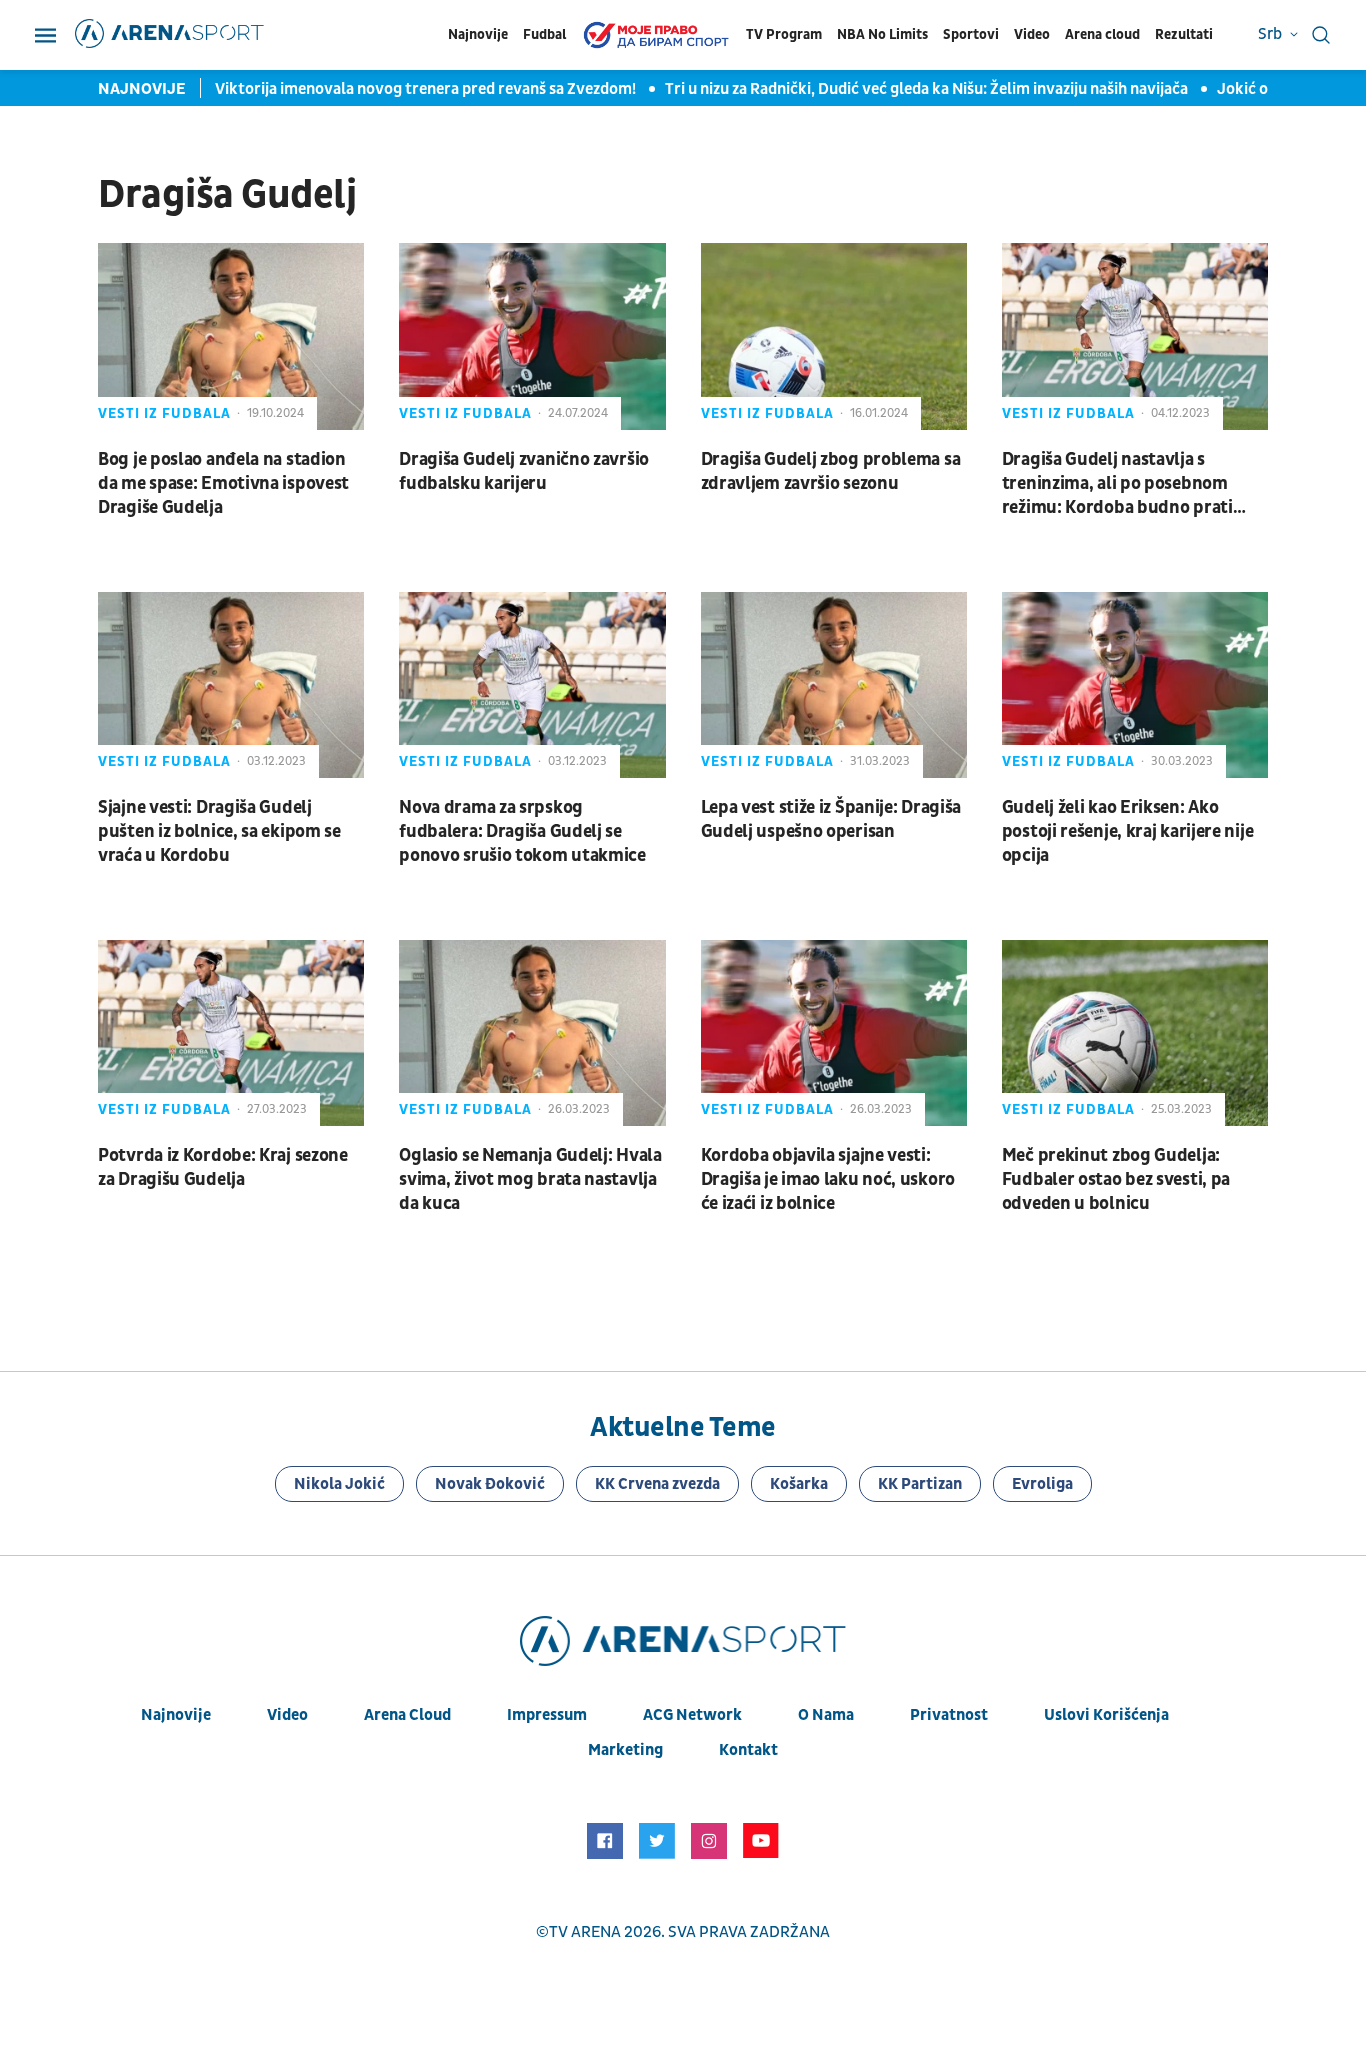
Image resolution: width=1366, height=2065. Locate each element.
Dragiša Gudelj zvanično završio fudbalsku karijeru (524, 471)
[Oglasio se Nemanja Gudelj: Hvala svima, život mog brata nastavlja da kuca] (532, 1033)
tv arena (585, 1932)
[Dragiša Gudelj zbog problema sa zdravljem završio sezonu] (834, 336)
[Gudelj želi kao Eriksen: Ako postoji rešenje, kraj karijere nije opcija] (1135, 685)
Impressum (547, 1715)
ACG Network (692, 1715)
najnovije (176, 1715)
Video (1032, 34)
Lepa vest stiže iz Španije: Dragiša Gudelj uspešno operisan (831, 819)
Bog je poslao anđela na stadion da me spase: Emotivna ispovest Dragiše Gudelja (223, 483)
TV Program (784, 34)
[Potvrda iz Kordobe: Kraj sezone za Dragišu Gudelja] (231, 1033)
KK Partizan (920, 1484)
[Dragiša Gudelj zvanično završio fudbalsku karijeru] (532, 336)
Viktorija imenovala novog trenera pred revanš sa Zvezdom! (427, 89)
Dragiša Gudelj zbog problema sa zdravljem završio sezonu (831, 471)
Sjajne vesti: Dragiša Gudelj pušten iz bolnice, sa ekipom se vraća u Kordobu (219, 831)
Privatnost (949, 1715)
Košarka (799, 1484)
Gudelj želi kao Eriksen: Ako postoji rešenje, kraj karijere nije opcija (1128, 831)
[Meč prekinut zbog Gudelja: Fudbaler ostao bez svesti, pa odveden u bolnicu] (1135, 1033)
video (287, 1715)
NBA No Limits (882, 34)
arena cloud (407, 1715)
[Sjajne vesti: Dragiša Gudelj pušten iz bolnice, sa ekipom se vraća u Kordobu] (231, 685)
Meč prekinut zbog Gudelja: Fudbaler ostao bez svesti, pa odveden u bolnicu (1116, 1179)
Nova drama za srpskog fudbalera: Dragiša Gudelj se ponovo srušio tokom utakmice (522, 831)
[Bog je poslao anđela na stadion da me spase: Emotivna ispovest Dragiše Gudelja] (231, 336)
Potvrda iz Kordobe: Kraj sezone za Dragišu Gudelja (223, 1167)
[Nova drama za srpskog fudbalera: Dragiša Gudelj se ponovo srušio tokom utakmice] (532, 685)
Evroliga (1042, 1484)
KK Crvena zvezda (657, 1484)
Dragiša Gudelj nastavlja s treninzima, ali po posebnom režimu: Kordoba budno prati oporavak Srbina (1117, 484)
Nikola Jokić (339, 1484)
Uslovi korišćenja (1106, 1715)
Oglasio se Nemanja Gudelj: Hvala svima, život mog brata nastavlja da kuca (530, 1179)
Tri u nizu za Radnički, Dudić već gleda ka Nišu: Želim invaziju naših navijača (928, 89)
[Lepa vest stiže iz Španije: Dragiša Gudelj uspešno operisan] (834, 685)
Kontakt (748, 1750)
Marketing (625, 1750)
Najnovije (478, 34)
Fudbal (544, 34)
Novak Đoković (490, 1484)
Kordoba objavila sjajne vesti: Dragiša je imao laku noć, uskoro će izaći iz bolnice (828, 1179)
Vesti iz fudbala (164, 413)
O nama (826, 1715)
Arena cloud (1102, 34)
